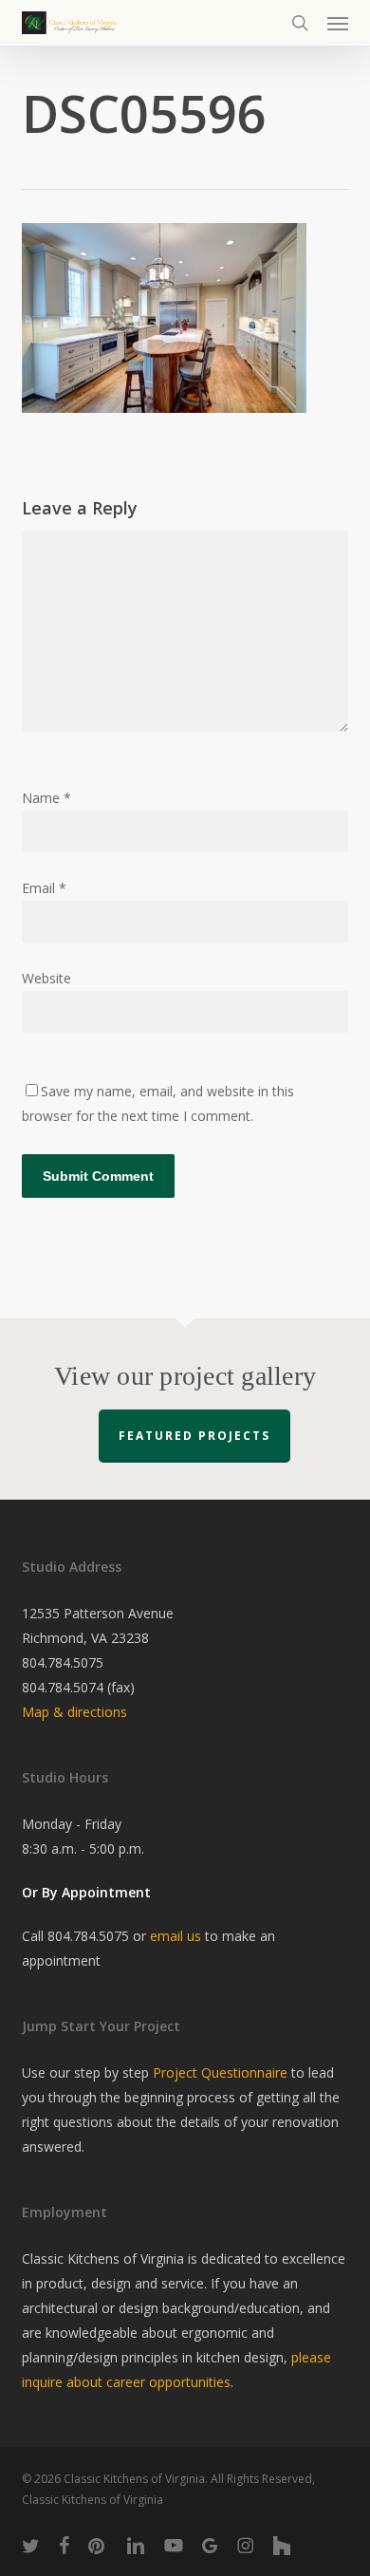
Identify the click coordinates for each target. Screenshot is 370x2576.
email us (176, 1936)
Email (44, 888)
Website (46, 978)
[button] (338, 23)
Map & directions (74, 1712)
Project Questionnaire (220, 2072)
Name (46, 798)
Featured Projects (194, 1436)
